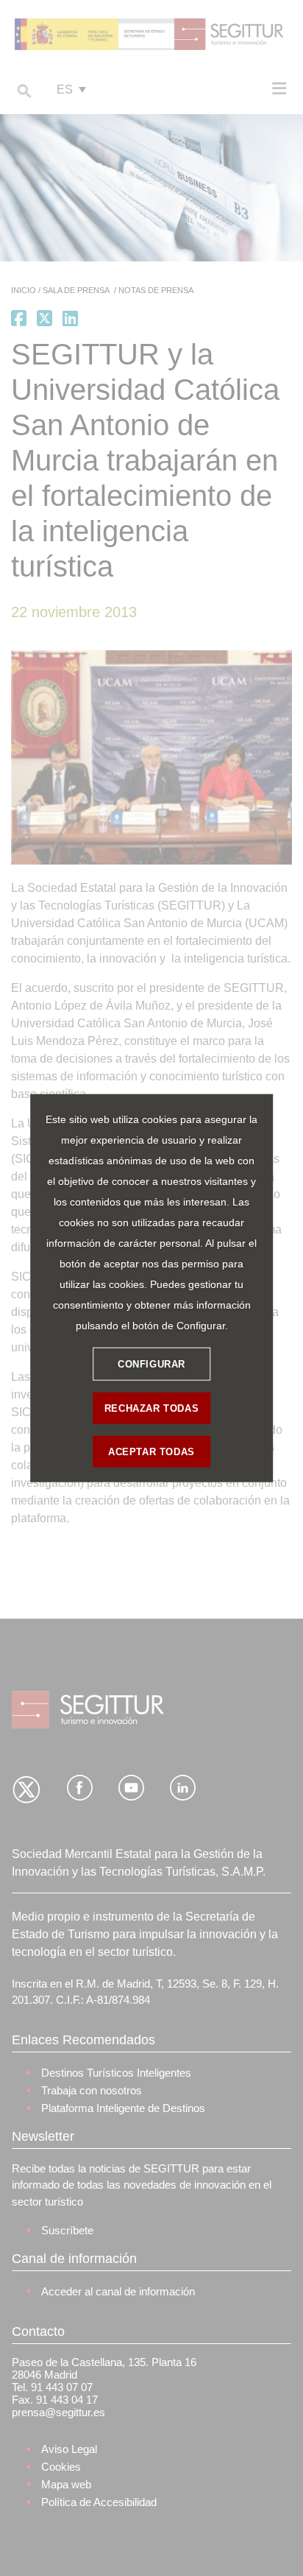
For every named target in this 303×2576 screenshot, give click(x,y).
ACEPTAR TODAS (151, 1451)
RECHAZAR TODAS (151, 1408)
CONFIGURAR (151, 1363)
